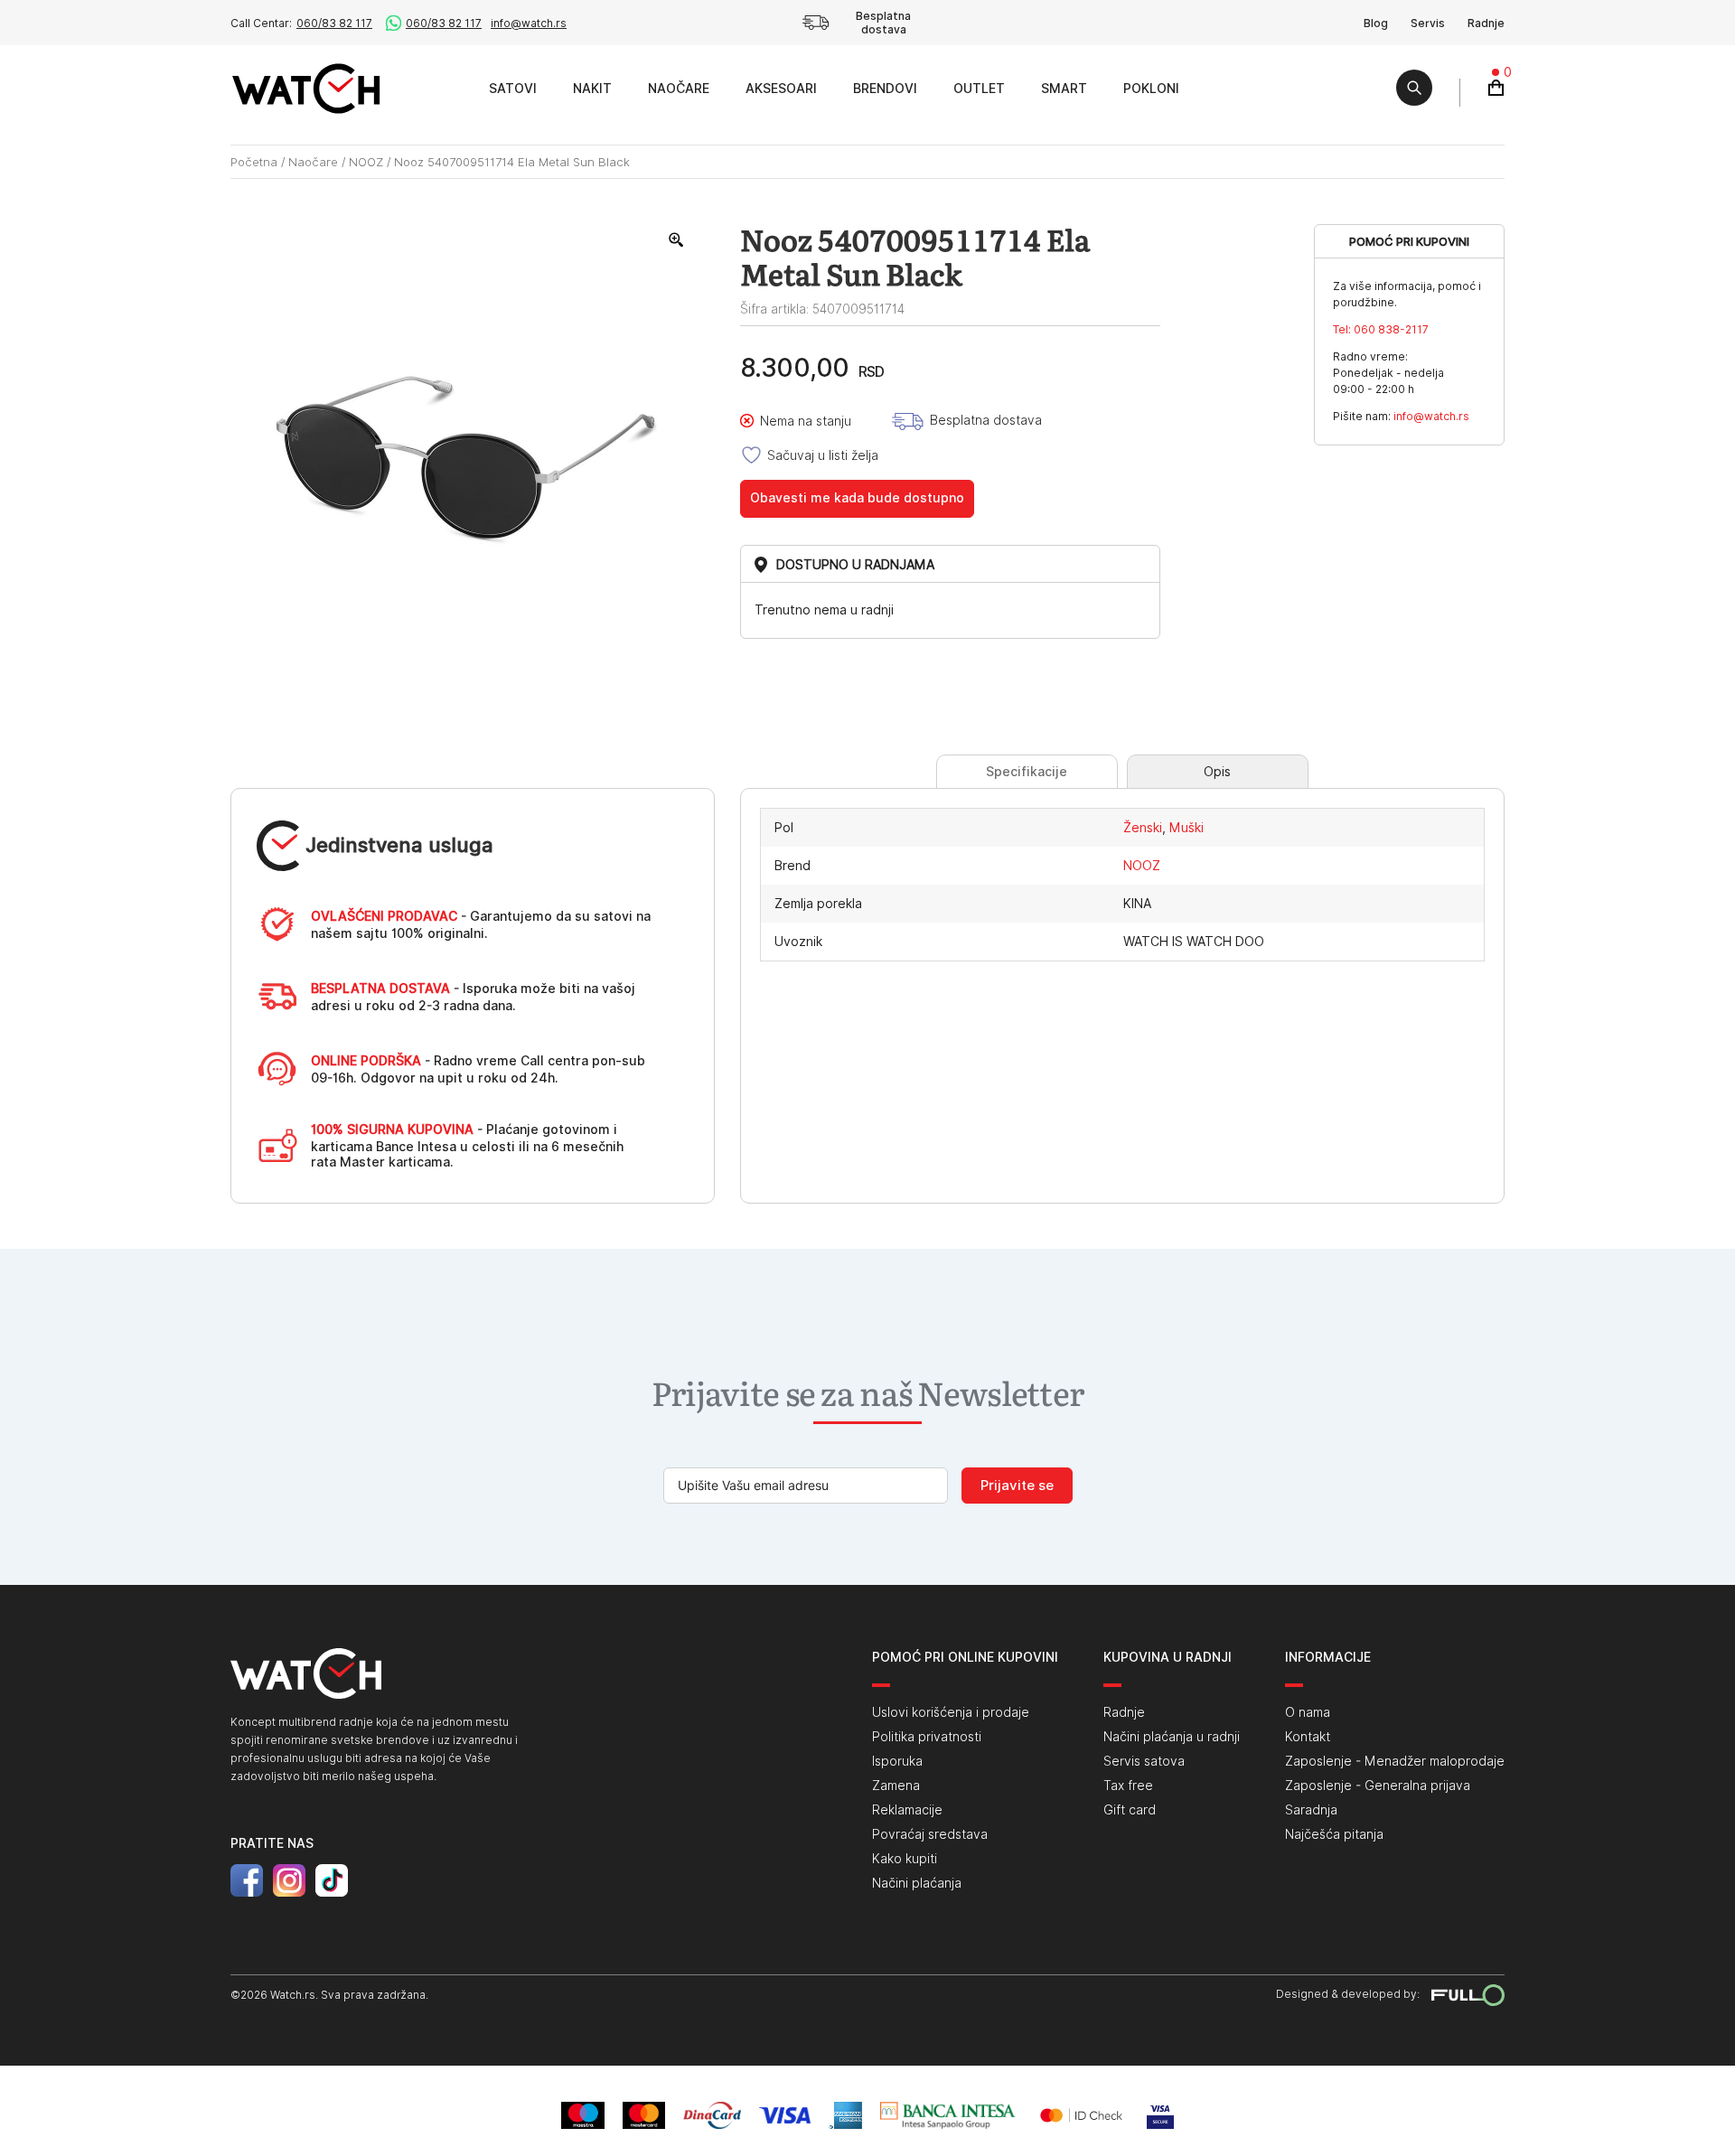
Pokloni (1151, 89)
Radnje (1486, 23)
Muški (1186, 828)
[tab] (1027, 772)
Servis (1428, 23)
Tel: (1381, 329)
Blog (1376, 23)
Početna (254, 162)
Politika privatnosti (927, 1737)
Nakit (592, 89)
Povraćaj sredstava (930, 1834)
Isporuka (897, 1761)
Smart (1064, 89)
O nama (1308, 1712)
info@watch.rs (529, 23)
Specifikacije (1027, 772)
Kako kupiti (905, 1859)
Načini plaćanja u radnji (1172, 1737)
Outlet (979, 89)
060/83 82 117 (334, 23)
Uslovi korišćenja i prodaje (951, 1712)
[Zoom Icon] (677, 240)
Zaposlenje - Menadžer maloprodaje (1395, 1761)
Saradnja (1311, 1810)
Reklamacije (907, 1810)
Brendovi (885, 89)
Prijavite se (1017, 1486)
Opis (1217, 772)
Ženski (1143, 828)
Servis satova (1144, 1761)
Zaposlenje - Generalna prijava (1378, 1786)
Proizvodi (450, 88)
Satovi (513, 89)
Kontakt (1308, 1737)
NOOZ (366, 162)
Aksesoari (781, 89)
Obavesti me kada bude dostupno (857, 498)
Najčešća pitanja (1334, 1834)
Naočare (679, 89)
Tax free (1128, 1786)
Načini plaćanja (917, 1883)
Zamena (896, 1786)
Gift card (1130, 1810)
